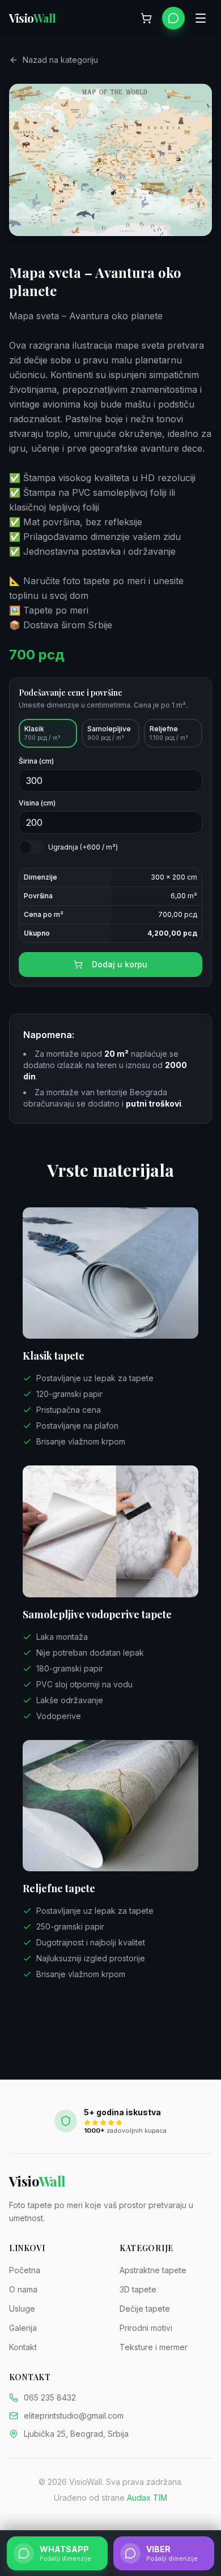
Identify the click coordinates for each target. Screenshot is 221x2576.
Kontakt (23, 2347)
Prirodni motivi (146, 2328)
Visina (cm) (37, 803)
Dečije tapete (145, 2309)
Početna (25, 2270)
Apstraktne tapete (153, 2270)
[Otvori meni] (201, 18)
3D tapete (138, 2289)
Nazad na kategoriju (60, 60)
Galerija (23, 2328)
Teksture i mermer (154, 2347)
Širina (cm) (36, 761)
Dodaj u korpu (120, 964)
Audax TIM (147, 2498)
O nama (23, 2289)
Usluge (22, 2309)
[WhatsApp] (173, 18)
